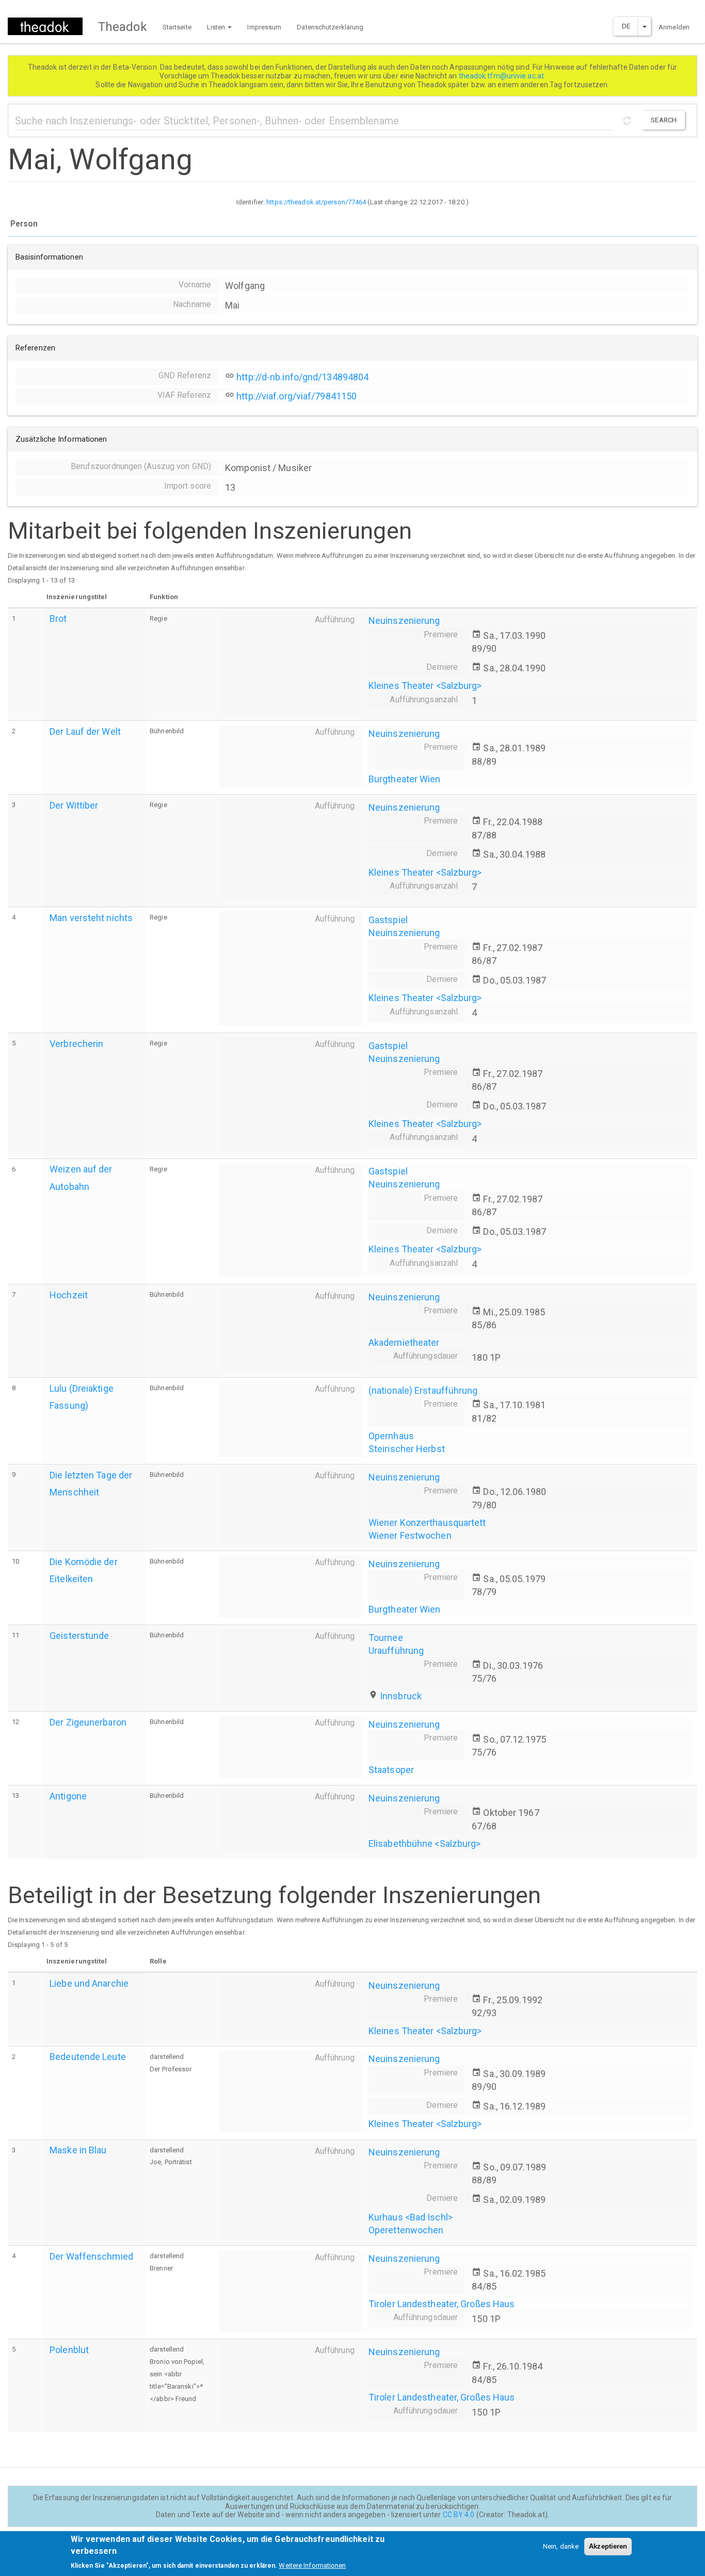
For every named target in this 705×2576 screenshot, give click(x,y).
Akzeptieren (608, 2546)
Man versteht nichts (91, 918)
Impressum (264, 27)
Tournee (386, 1638)
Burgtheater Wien (405, 779)
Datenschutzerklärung (330, 27)
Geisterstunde (79, 1636)
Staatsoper (391, 1770)
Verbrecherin (76, 1044)
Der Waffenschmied (91, 2256)
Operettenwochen (406, 2230)
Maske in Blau (78, 2150)
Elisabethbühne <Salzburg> (425, 1844)
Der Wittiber (74, 805)
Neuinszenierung (404, 621)
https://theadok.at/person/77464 (316, 202)
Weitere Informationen (312, 2565)
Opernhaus (391, 1436)
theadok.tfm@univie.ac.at (502, 76)
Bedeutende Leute (88, 2057)
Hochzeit (69, 1295)
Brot (58, 618)
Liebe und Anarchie (89, 1983)
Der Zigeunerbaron (88, 1722)
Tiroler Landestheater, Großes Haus (442, 2304)
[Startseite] (49, 26)
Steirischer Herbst (407, 1449)
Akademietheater (404, 1342)
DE (626, 26)
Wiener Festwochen (410, 1535)
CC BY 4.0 (459, 2515)
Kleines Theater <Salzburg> (425, 686)
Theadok (123, 27)
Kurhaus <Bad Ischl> (411, 2217)
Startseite (177, 27)
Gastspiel (388, 920)
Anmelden (674, 27)
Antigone (68, 1796)
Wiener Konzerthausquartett (427, 1523)
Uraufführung (396, 1651)
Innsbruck (401, 1696)
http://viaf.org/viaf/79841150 (297, 396)
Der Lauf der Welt (85, 731)
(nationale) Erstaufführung (423, 1390)
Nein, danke (561, 2546)
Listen (217, 27)
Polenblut (69, 2350)
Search (664, 120)
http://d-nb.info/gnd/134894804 (302, 377)
